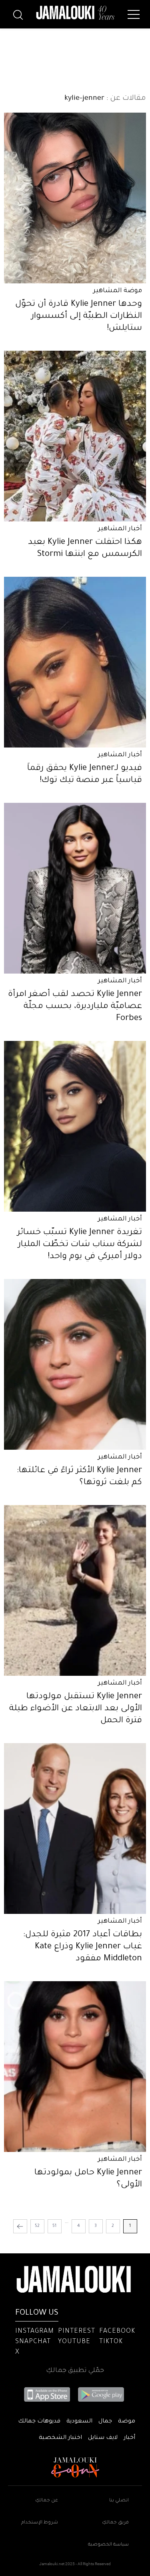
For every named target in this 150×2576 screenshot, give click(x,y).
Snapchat (33, 2342)
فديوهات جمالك (39, 2422)
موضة (127, 2422)
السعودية (79, 2422)
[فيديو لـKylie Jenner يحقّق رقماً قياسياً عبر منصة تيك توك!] (75, 662)
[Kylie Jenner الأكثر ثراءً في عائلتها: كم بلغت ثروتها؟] (75, 1364)
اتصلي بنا (119, 2501)
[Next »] (20, 2226)
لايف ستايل (103, 2438)
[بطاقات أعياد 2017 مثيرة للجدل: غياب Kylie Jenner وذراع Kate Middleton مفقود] (75, 1828)
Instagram (35, 2332)
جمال (105, 2422)
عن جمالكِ (47, 2501)
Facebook (117, 2332)
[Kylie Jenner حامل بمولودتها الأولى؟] (75, 2067)
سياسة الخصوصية (108, 2545)
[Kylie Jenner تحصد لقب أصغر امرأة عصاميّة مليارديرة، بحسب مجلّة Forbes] (75, 888)
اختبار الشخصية (60, 2438)
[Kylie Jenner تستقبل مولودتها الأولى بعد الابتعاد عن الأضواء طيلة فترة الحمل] (75, 1590)
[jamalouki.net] (75, 13)
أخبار (129, 2438)
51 (54, 2226)
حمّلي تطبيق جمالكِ (75, 2371)
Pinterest (77, 2332)
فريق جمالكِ (115, 2523)
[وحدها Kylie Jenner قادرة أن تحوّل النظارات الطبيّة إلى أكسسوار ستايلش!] (75, 198)
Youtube (74, 2342)
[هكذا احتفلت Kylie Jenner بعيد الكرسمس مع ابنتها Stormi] (75, 436)
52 (37, 2226)
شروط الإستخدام (40, 2523)
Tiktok (111, 2342)
